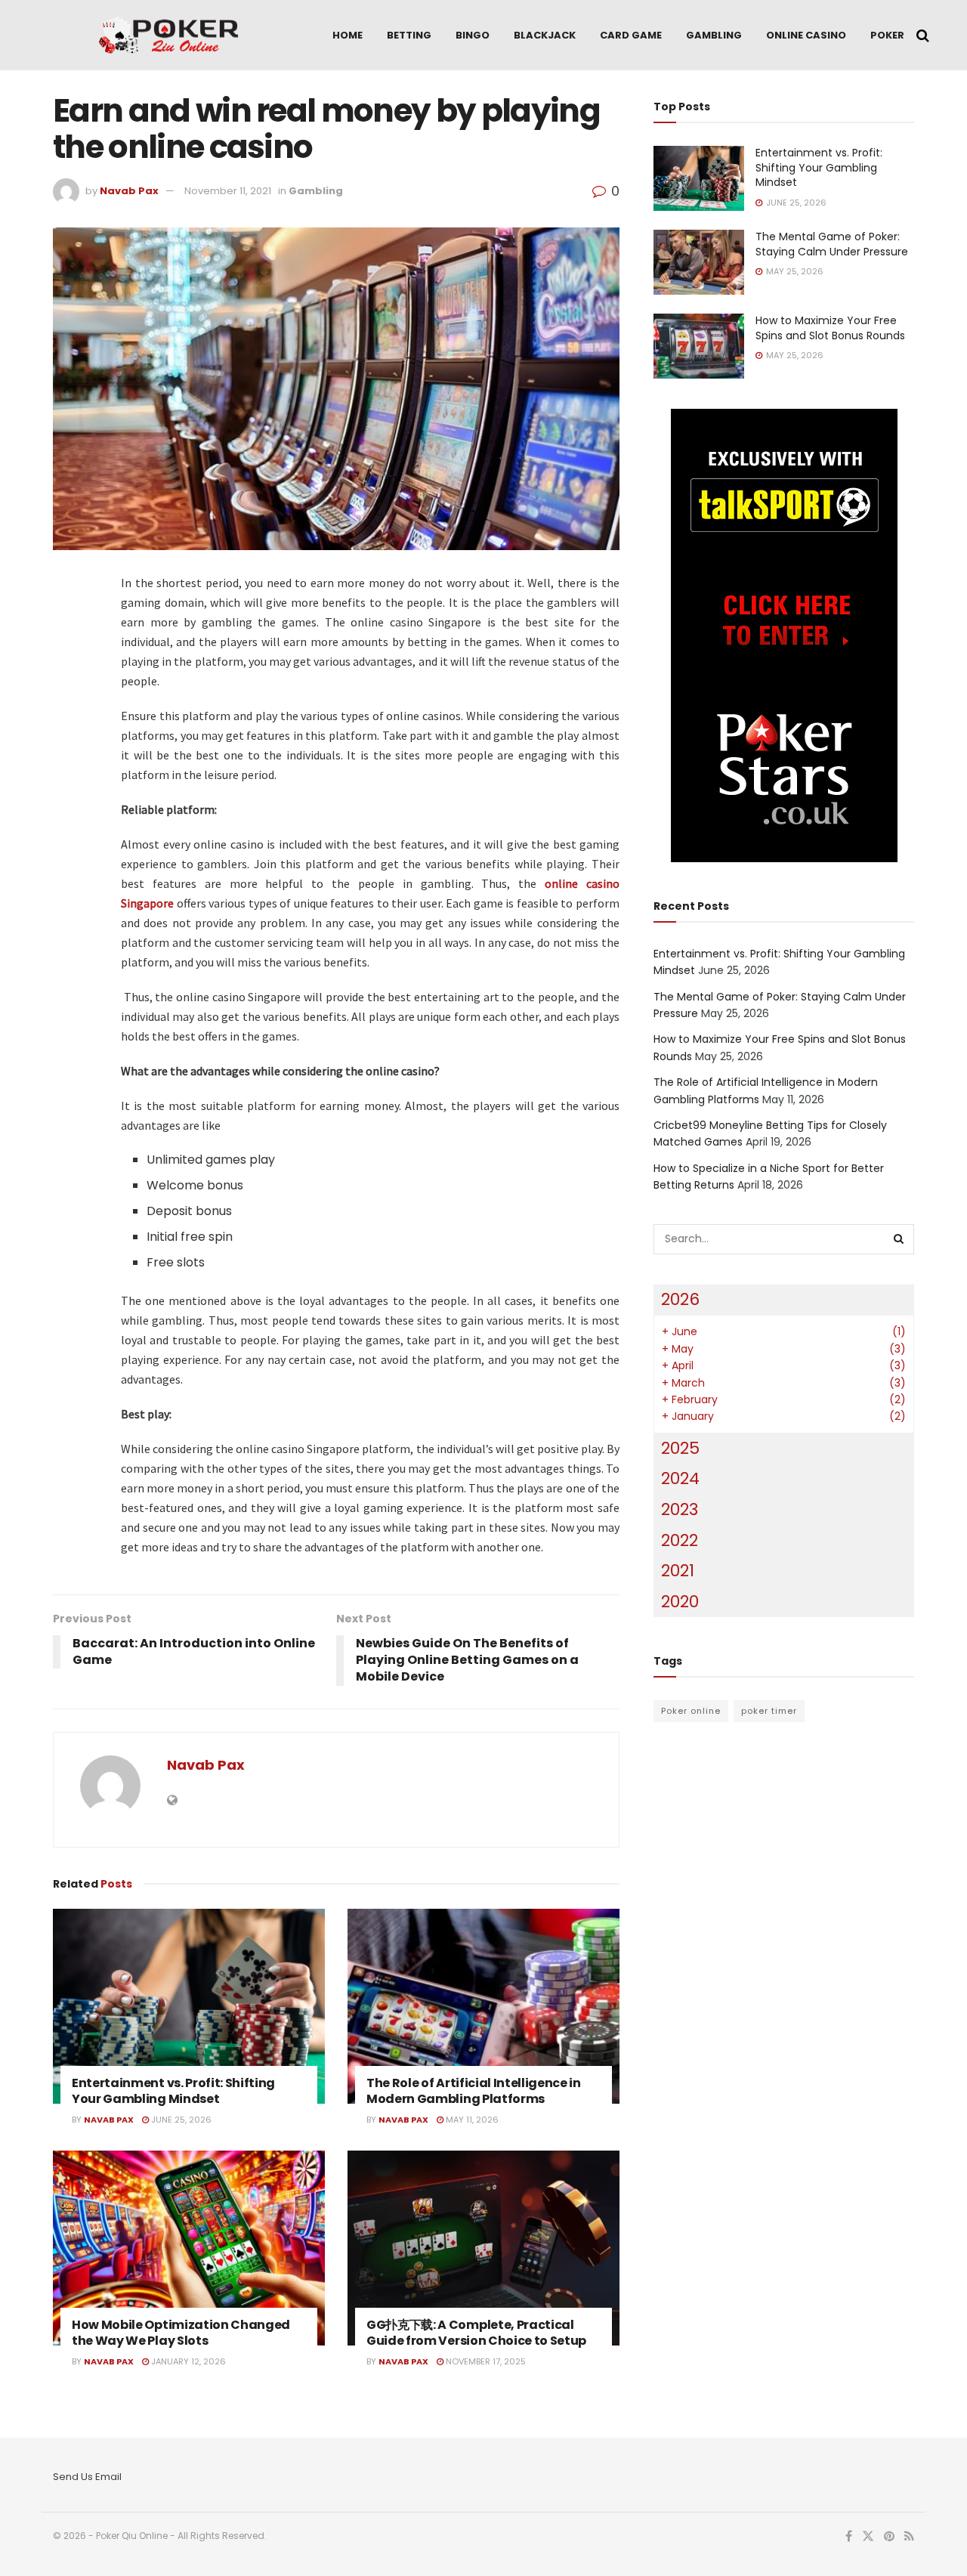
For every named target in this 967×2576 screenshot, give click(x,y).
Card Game (631, 35)
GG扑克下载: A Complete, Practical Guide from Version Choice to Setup (476, 2333)
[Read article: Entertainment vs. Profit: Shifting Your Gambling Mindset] (189, 2006)
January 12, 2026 (187, 2361)
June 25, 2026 (180, 2120)
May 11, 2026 (471, 2120)
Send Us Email (87, 2477)
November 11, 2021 (228, 191)
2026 (680, 1299)
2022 (680, 1540)
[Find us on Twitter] (868, 2537)
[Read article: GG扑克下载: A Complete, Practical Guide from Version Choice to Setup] (483, 2248)
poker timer (769, 1711)
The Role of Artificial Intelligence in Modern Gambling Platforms (474, 2091)
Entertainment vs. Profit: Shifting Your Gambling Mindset (173, 2091)
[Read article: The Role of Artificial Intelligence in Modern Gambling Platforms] (483, 2006)
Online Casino (806, 35)
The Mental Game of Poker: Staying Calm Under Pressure (832, 244)
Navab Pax (129, 191)
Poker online (691, 1711)
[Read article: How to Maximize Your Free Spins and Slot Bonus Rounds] (699, 346)
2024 (680, 1478)
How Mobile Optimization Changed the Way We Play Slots (181, 2333)
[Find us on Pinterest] (889, 2537)
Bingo (473, 35)
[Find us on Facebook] (849, 2537)
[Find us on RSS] (909, 2537)
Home (348, 35)
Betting (409, 35)
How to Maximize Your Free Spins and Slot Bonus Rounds (830, 328)
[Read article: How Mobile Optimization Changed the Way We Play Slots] (189, 2248)
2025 (680, 1448)
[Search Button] (923, 36)
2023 (680, 1509)
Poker (887, 35)
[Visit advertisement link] (784, 635)
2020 (680, 1602)
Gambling (714, 35)
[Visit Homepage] (168, 36)
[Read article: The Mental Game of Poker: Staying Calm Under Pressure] (699, 262)
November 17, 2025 (485, 2361)
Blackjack (545, 35)
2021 (678, 1571)
